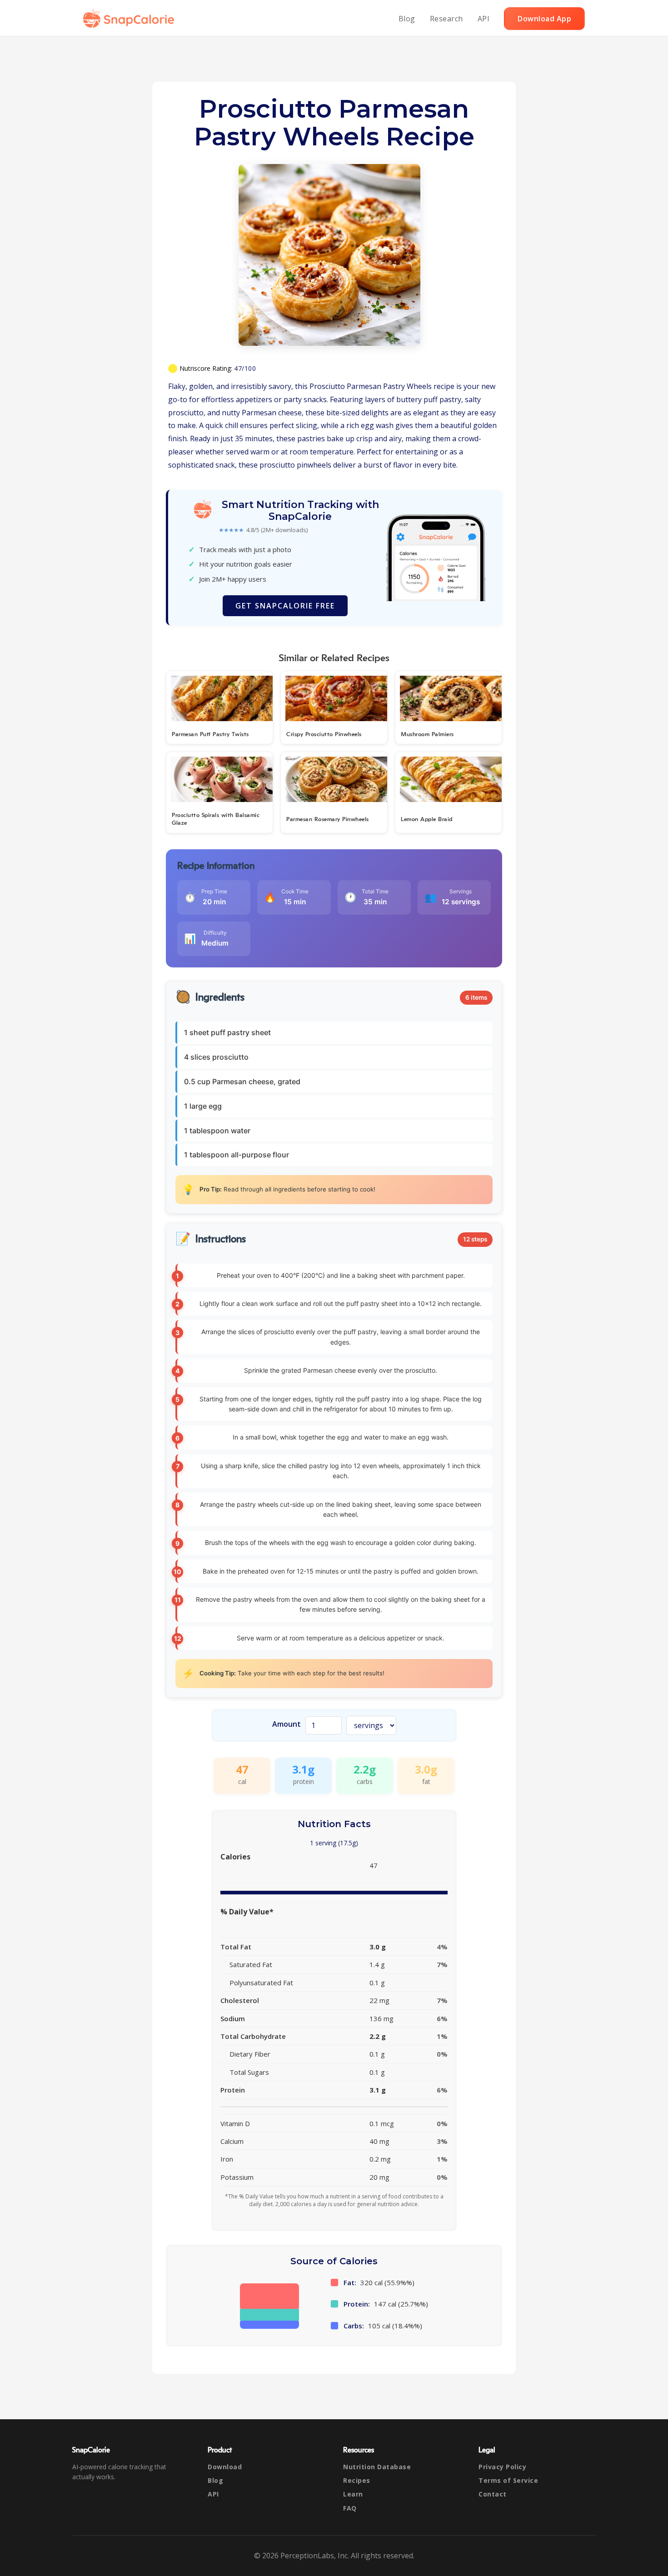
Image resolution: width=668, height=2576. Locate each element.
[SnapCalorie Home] (130, 19)
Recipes (357, 2480)
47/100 (245, 368)
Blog (407, 19)
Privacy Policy (502, 2467)
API (484, 19)
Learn (353, 2494)
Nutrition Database (377, 2467)
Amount (287, 1724)
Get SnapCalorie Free (285, 606)
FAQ (350, 2508)
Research (446, 19)
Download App (544, 19)
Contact (493, 2494)
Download (225, 2467)
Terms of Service (508, 2480)
